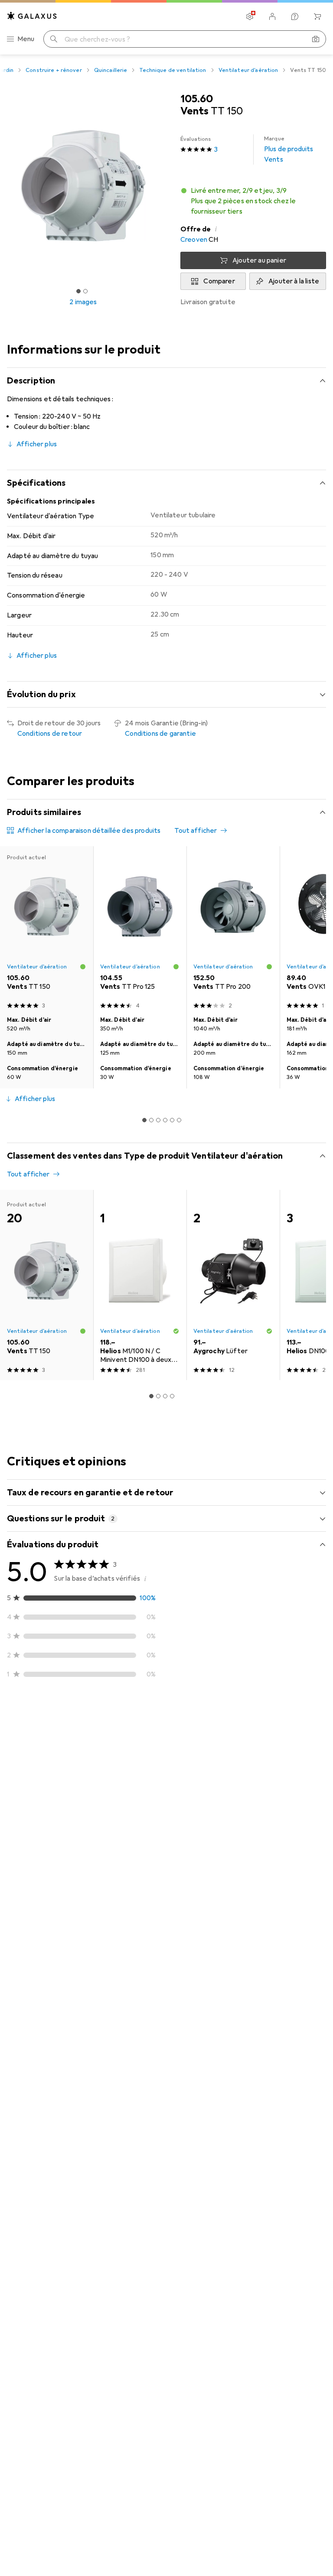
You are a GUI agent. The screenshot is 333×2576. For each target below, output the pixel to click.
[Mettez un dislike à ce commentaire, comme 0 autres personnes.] (319, 1750)
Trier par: (21, 1719)
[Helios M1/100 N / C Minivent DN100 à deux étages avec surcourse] (140, 1285)
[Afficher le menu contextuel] (262, 1750)
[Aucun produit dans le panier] (317, 16)
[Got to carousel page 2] (85, 291)
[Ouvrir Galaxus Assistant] (295, 16)
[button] (253, 201)
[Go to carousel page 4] (165, 1120)
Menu (26, 39)
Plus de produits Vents (289, 149)
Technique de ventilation (173, 70)
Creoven (194, 240)
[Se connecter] (272, 16)
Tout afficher (196, 831)
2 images (83, 302)
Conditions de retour (50, 734)
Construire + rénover (54, 70)
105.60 (197, 99)
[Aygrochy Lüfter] (233, 1285)
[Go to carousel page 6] (179, 1120)
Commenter (37, 1890)
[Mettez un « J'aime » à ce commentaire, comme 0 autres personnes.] (281, 1750)
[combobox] (47, 1719)
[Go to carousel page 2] (151, 1120)
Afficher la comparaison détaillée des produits (89, 831)
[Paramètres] (250, 16)
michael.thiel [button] (47, 1746)
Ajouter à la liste (294, 281)
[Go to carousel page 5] (172, 1120)
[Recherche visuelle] (316, 39)
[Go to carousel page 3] (158, 1120)
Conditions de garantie (160, 734)
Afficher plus (37, 444)
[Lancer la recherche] (54, 39)
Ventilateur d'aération (248, 70)
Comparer (219, 281)
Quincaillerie (111, 70)
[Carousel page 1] (144, 1120)
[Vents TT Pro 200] (233, 929)
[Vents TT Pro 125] (140, 929)
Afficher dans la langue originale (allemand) (83, 1869)
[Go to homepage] (32, 16)
